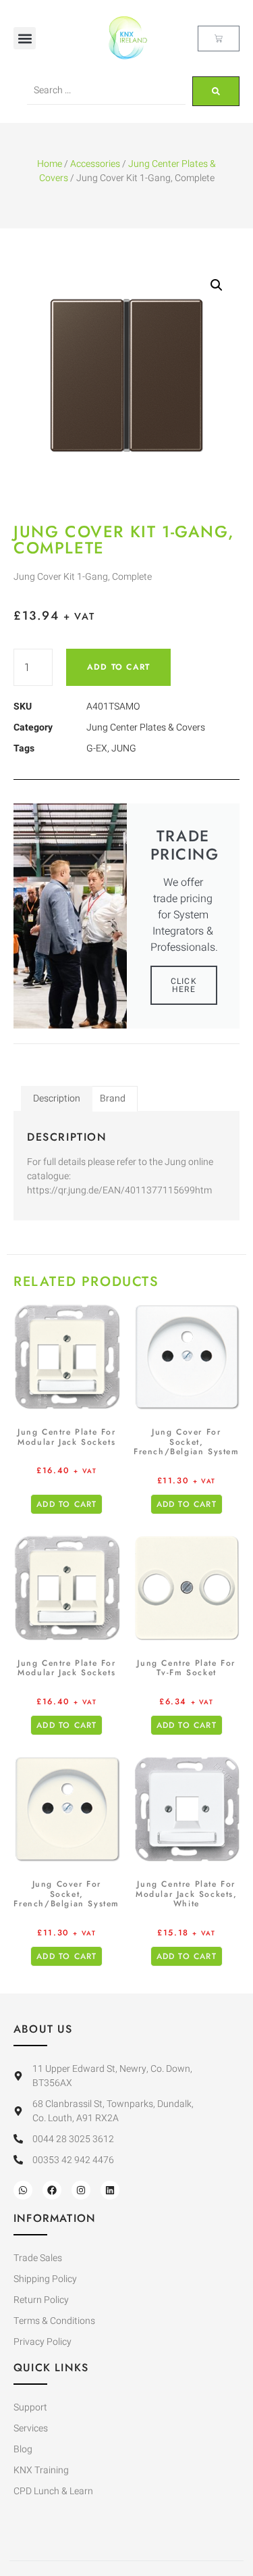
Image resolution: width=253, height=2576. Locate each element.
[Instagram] (81, 2190)
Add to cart (118, 667)
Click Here (184, 985)
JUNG (124, 748)
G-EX (97, 748)
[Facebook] (52, 2190)
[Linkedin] (110, 2190)
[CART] (219, 39)
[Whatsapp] (23, 2190)
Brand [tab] (113, 1098)
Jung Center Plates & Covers (146, 727)
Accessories (95, 164)
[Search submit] (216, 91)
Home (50, 164)
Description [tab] (57, 1098)
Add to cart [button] (66, 1504)
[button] (25, 38)
